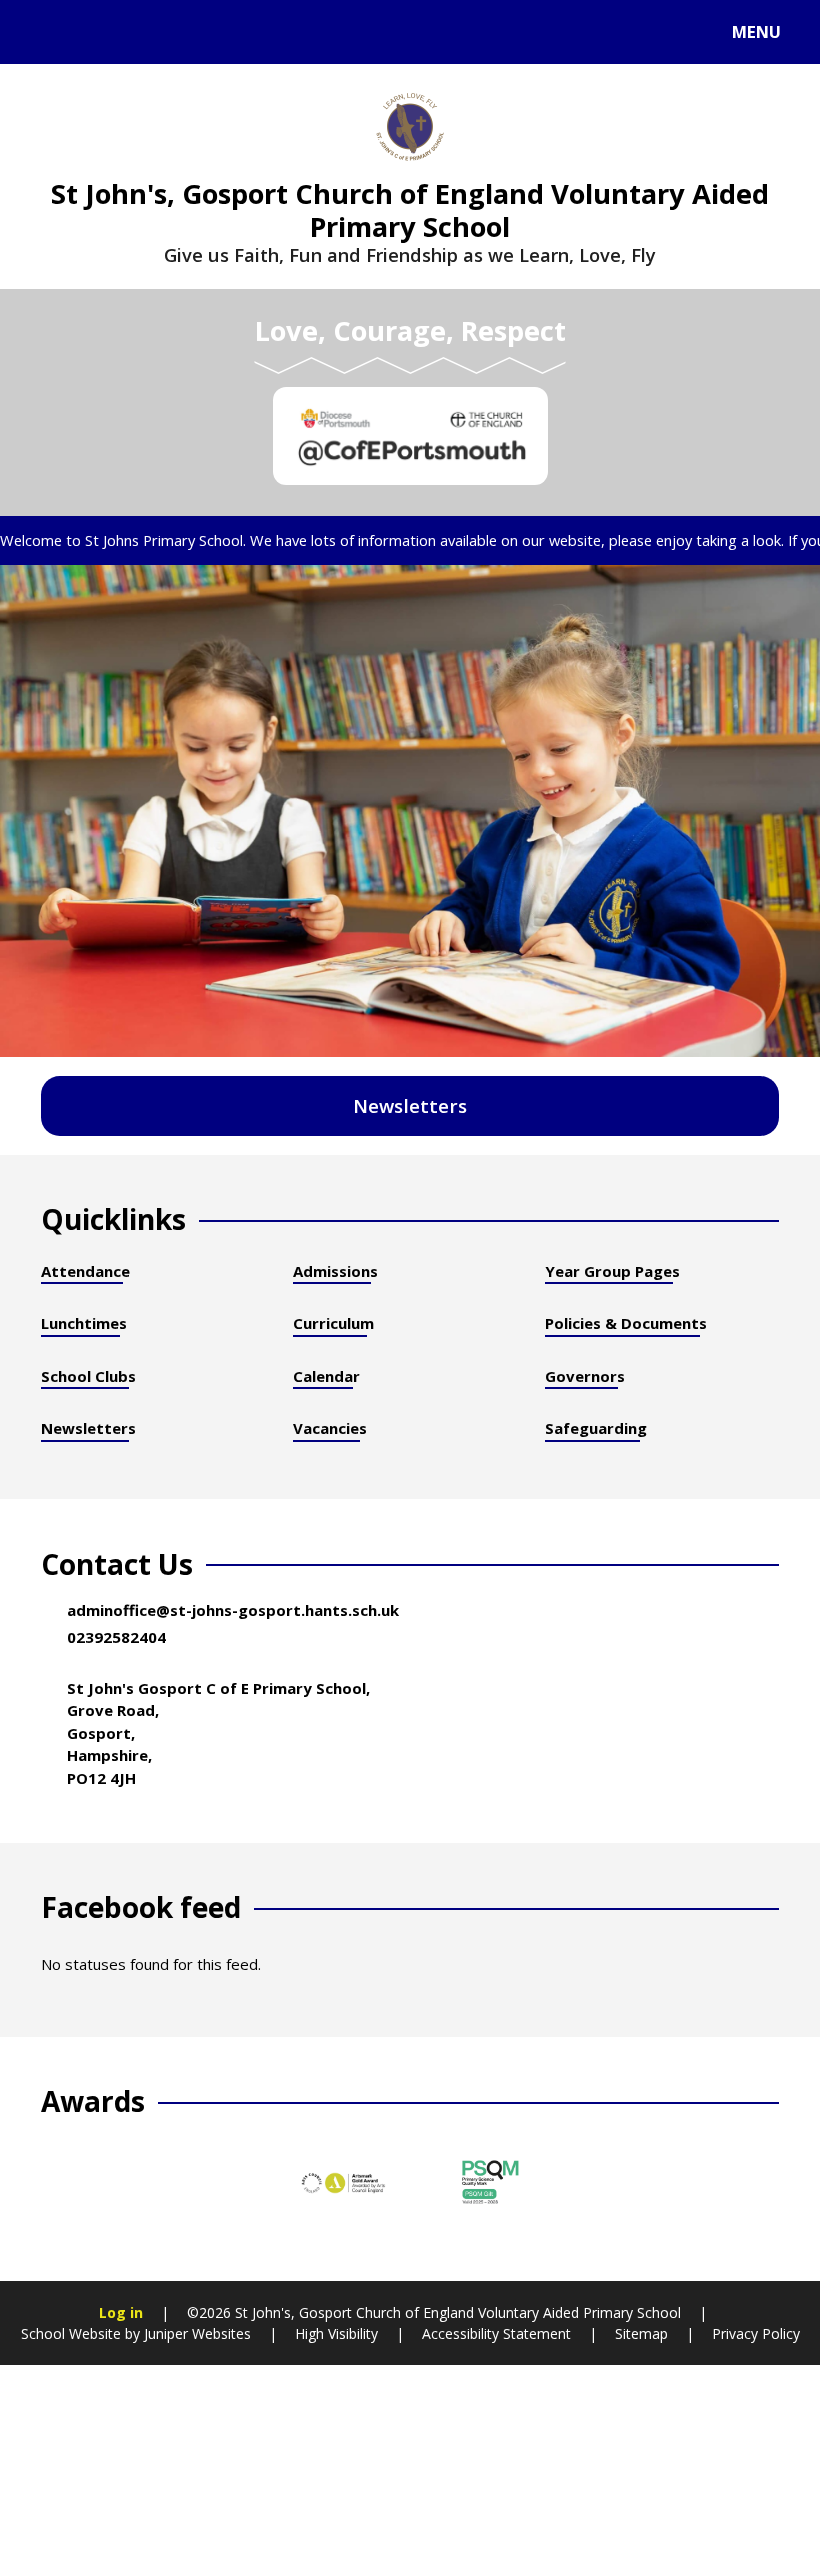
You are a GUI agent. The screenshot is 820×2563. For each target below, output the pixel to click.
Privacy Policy (756, 2333)
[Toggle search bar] (42, 32)
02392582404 (116, 1637)
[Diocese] (410, 436)
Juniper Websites (195, 2333)
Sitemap (641, 2333)
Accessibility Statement (496, 2333)
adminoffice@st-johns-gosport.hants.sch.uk (233, 1610)
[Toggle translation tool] (97, 32)
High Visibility (336, 2333)
